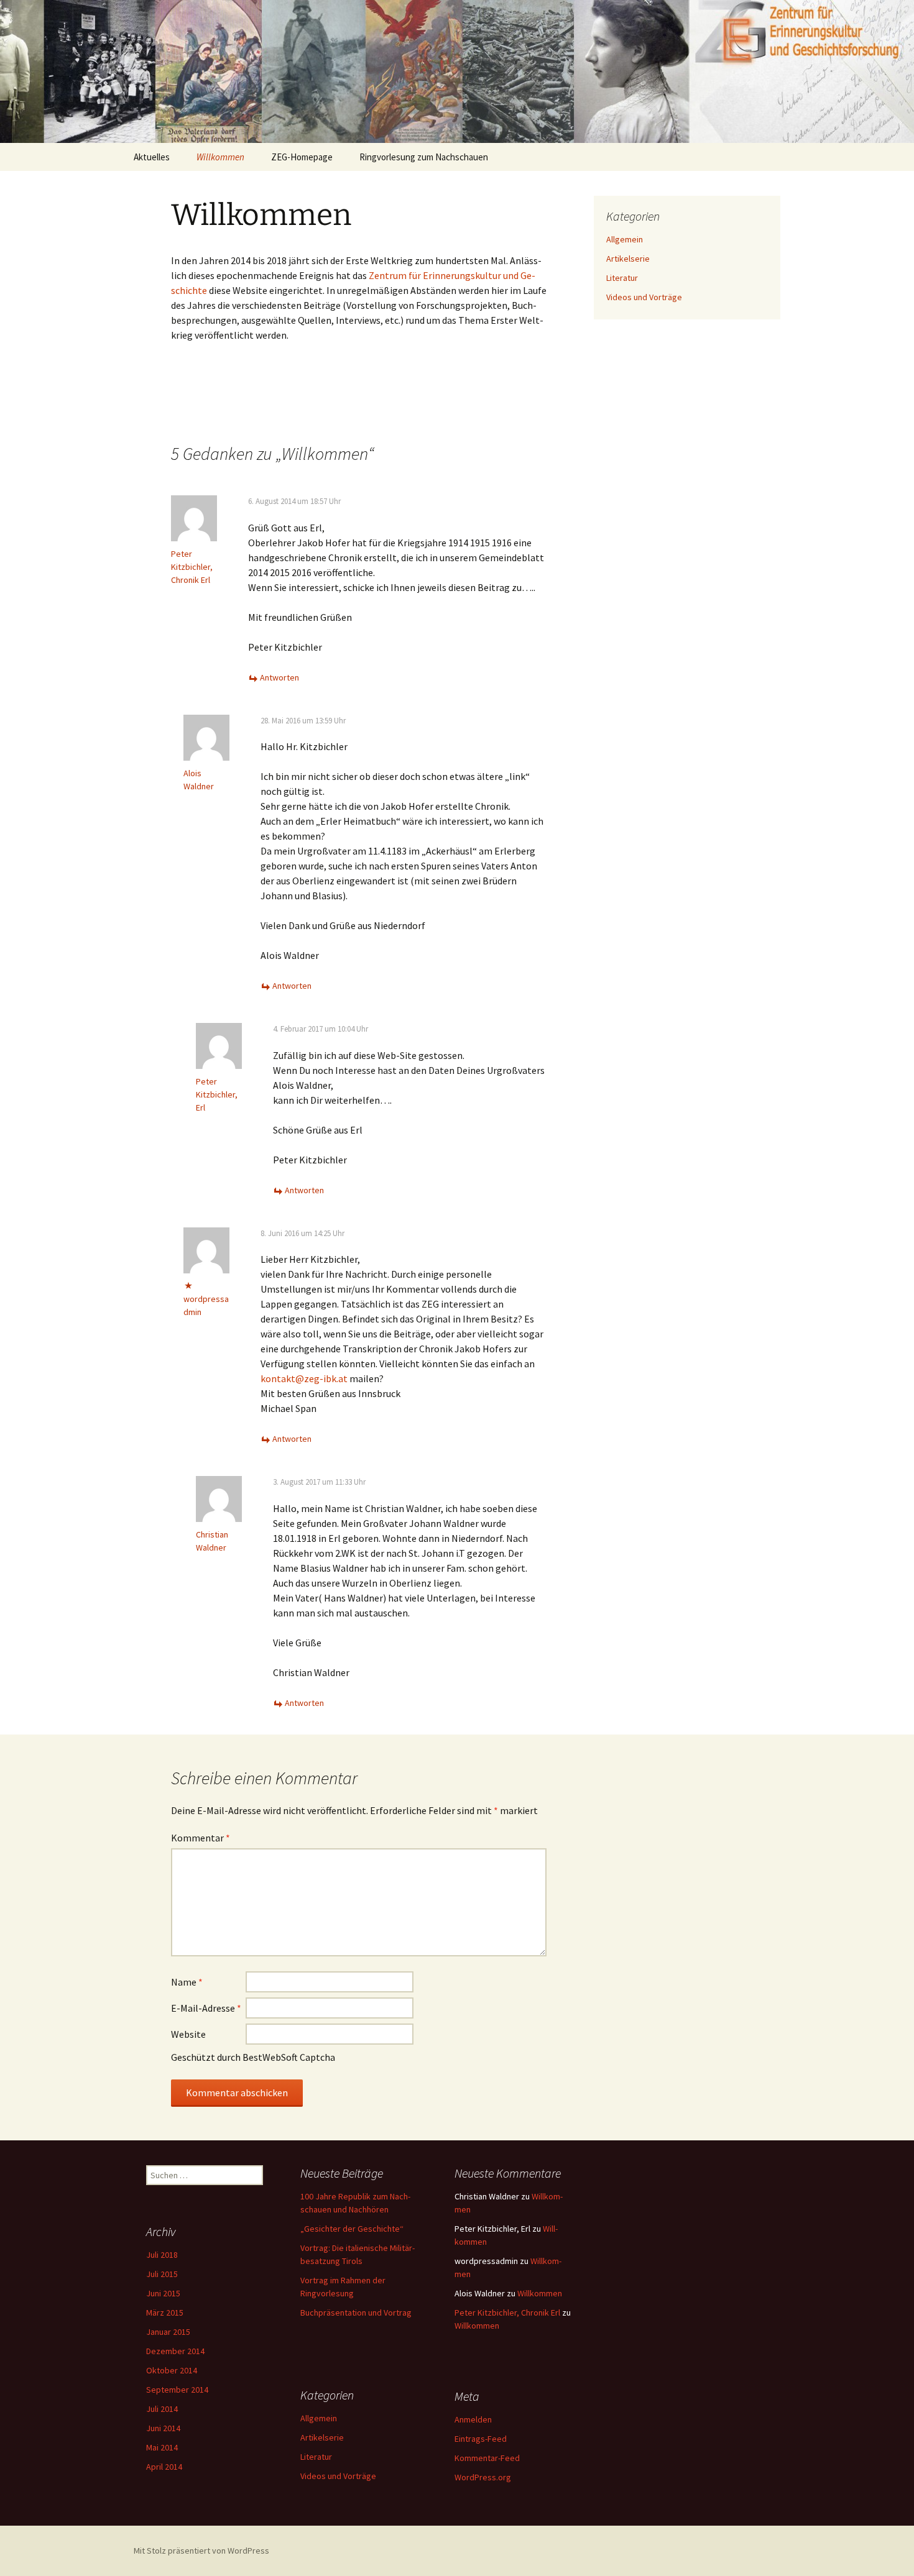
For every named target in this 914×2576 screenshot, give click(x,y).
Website (188, 2034)
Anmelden (473, 2419)
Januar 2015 (168, 2332)
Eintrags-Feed (481, 2439)
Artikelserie (628, 259)
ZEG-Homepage (302, 157)
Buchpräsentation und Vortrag (356, 2312)
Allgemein (625, 239)
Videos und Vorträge (644, 297)
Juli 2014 (162, 2409)
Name (187, 1982)
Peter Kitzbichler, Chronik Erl (192, 567)
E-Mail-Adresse (206, 2008)
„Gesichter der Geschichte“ (352, 2229)
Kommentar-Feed (487, 2458)
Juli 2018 (162, 2255)
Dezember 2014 (175, 2351)
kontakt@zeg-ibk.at (304, 1378)
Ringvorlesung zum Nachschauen (424, 157)
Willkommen (220, 157)
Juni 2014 (163, 2428)
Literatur (622, 278)
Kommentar (201, 1838)
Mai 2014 (162, 2447)
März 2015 (165, 2312)
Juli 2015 (162, 2274)
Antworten (279, 677)
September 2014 (177, 2390)
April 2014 (164, 2467)
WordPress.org (483, 2477)
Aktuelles (152, 157)
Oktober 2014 (172, 2370)
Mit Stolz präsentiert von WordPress (201, 2551)
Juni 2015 (163, 2293)
